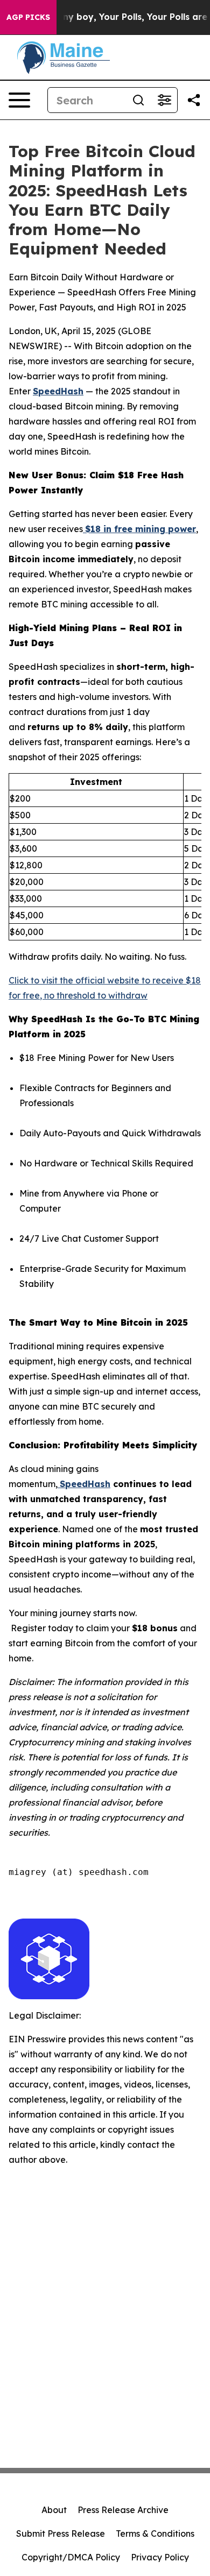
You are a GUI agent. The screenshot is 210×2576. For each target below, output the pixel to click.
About (54, 2510)
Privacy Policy (160, 2557)
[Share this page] (194, 100)
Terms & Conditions (155, 2533)
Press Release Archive (123, 2510)
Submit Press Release (61, 2533)
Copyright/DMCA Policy (71, 2557)
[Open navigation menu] (19, 100)
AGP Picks (28, 17)
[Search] (138, 100)
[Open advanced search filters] (164, 100)
